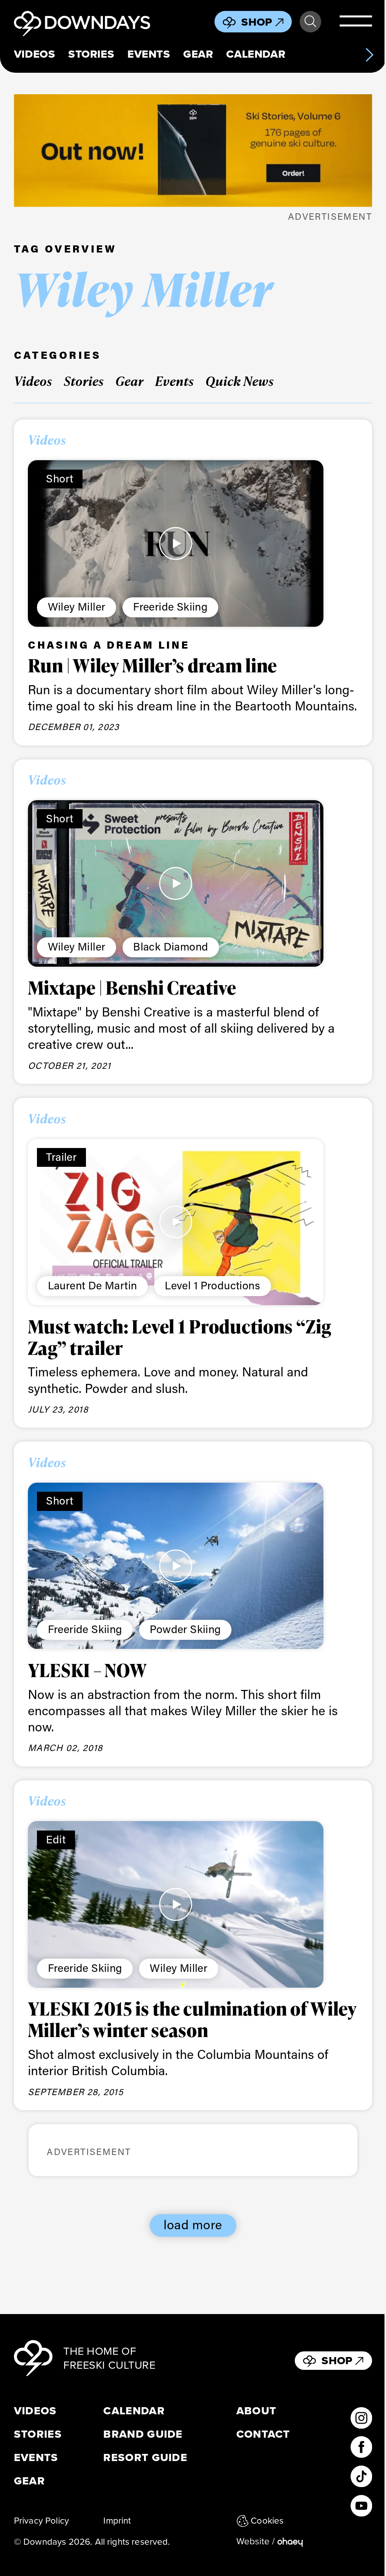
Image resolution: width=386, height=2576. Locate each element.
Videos (34, 54)
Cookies (267, 2521)
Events (149, 54)
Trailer (61, 1157)
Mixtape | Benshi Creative (132, 988)
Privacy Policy (41, 2521)
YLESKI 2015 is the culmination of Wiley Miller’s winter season (192, 2019)
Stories (91, 54)
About (257, 2411)
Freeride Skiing (170, 606)
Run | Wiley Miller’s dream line (152, 665)
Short (60, 478)
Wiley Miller (77, 606)
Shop (257, 22)
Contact (263, 2434)
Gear (198, 54)
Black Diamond (171, 946)
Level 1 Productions (212, 1285)
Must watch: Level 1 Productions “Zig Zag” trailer (180, 1337)
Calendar (256, 54)
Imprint (117, 2521)
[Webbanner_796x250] (193, 150)
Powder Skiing (185, 1629)
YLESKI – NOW (87, 1670)
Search (310, 22)
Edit (56, 1839)
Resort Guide (145, 2457)
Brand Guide (143, 2434)
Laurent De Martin (93, 1285)
